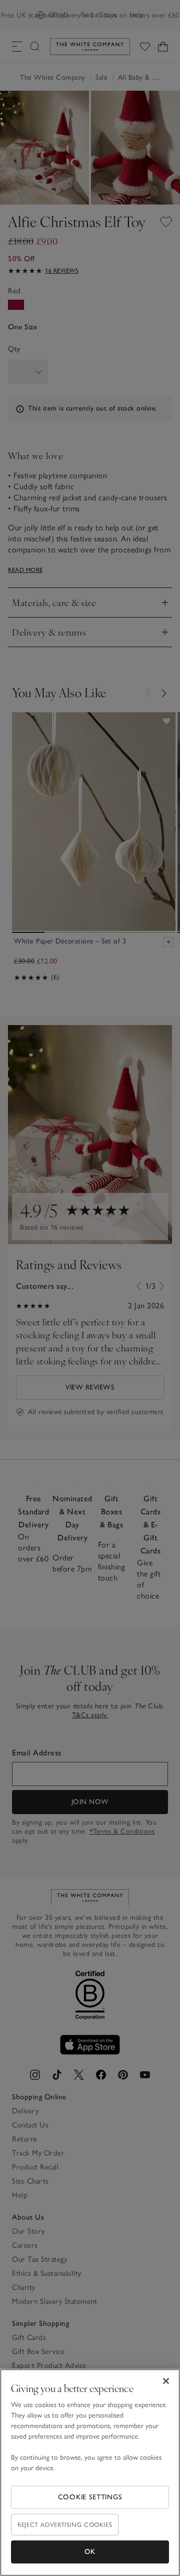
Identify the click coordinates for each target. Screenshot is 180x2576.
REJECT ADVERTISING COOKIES (65, 2525)
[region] (90, 2472)
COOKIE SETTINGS (90, 2497)
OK (90, 2552)
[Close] (166, 2381)
